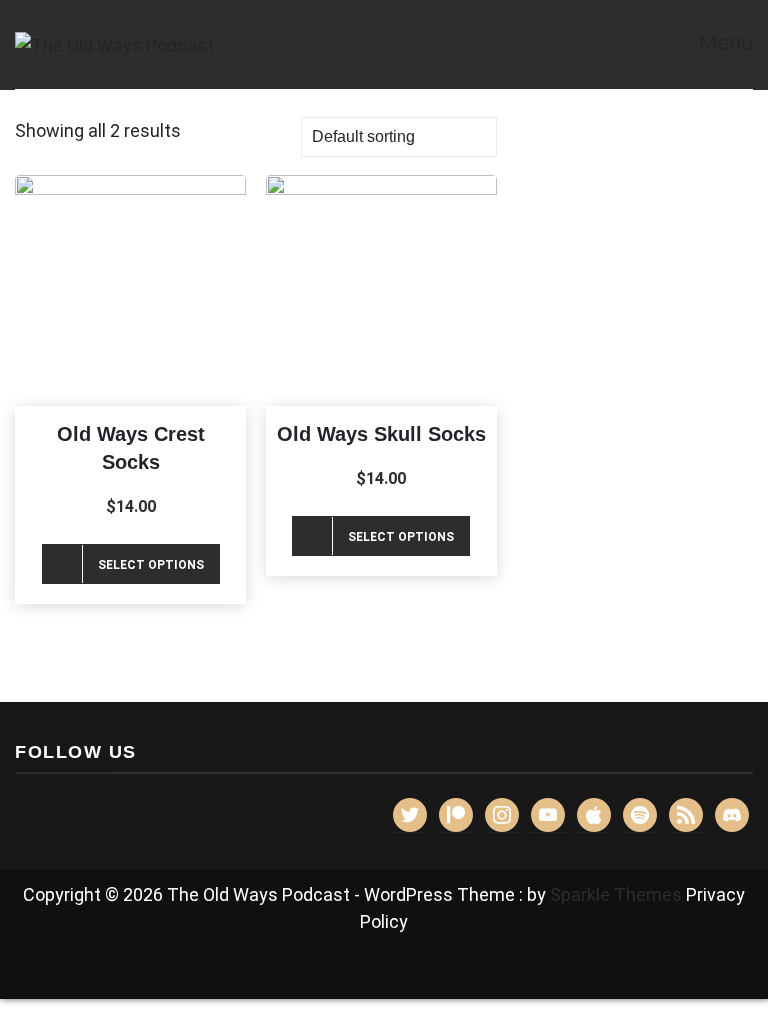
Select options (151, 565)
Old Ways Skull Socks (381, 434)
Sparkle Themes (616, 894)
